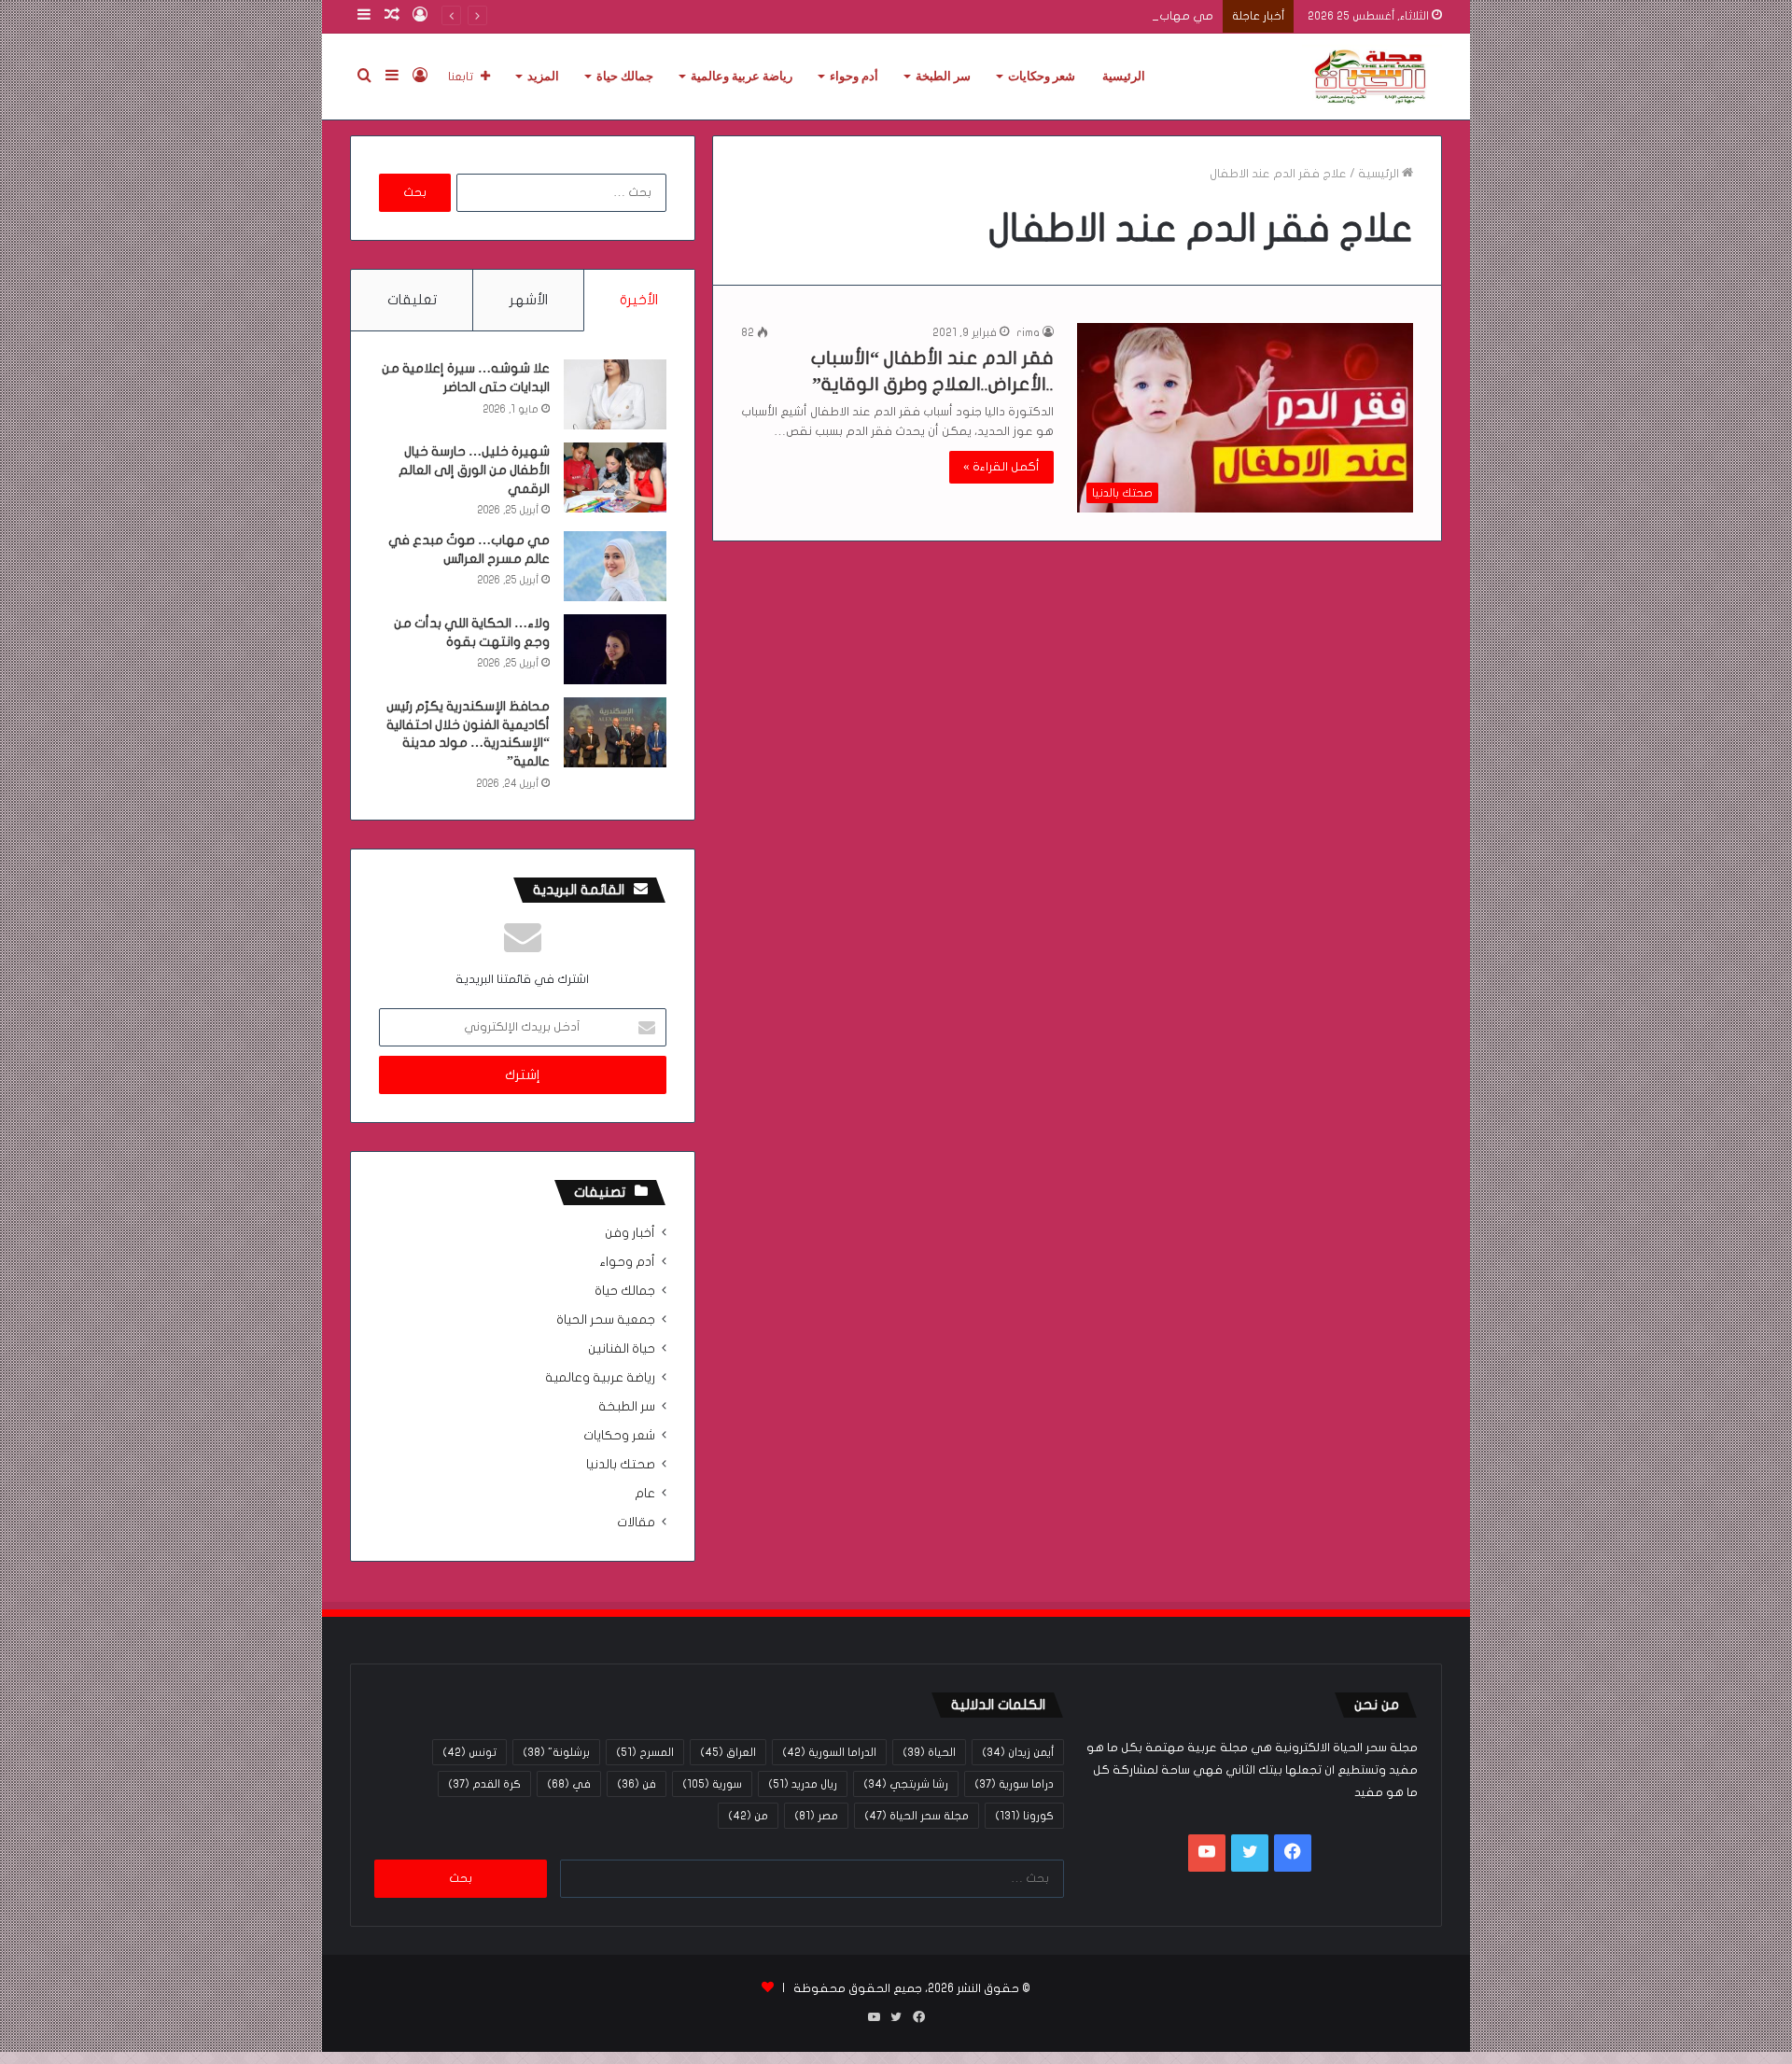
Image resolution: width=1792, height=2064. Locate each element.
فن (637, 1784)
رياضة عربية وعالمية (742, 76)
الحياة (929, 1752)
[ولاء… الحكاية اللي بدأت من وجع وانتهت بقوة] (615, 649)
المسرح (645, 1752)
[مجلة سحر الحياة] (1372, 77)
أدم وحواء (854, 76)
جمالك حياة (625, 76)
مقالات (636, 1523)
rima (1028, 332)
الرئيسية (1124, 76)
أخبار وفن (630, 1233)
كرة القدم (484, 1784)
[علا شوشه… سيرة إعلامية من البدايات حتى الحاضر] (615, 394)
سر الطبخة (943, 76)
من (748, 1816)
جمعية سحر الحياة (606, 1320)
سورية (712, 1784)
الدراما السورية (829, 1752)
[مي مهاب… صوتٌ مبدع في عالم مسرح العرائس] (615, 566)
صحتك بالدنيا (621, 1465)
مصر (816, 1816)
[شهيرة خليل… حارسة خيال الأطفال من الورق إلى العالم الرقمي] (615, 477)
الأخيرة (639, 300)
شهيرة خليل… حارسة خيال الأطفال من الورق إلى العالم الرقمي (474, 470)
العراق (728, 1752)
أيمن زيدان (1018, 1752)
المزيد (543, 76)
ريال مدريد (803, 1784)
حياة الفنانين (622, 1349)
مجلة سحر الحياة (917, 1816)
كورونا (1024, 1816)
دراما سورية (1014, 1784)
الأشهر (529, 300)
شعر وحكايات (1042, 76)
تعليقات (412, 300)
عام (645, 1494)
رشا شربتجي (906, 1784)
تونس (469, 1752)
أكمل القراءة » (1001, 467)
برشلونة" (556, 1752)
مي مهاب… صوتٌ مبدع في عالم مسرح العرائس (1087, 16)
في (569, 1784)
